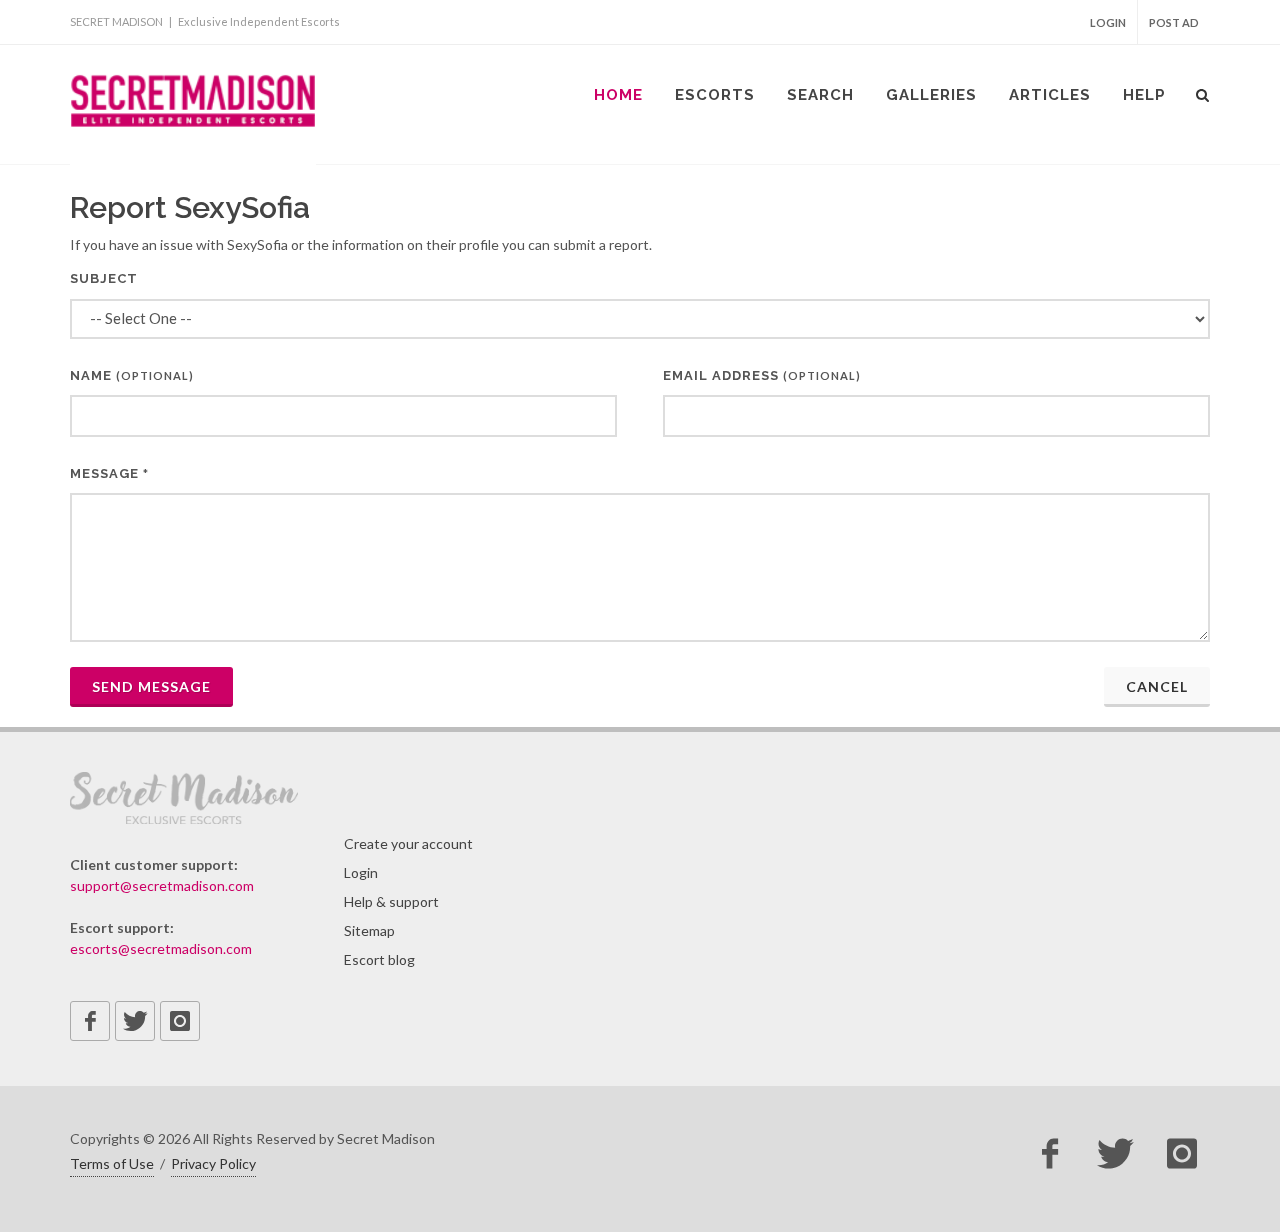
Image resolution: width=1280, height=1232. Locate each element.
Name (132, 375)
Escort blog (379, 959)
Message (109, 473)
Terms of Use (112, 1163)
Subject (104, 278)
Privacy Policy (213, 1163)
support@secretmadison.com (162, 885)
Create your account (408, 843)
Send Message (151, 686)
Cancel (1157, 686)
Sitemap (369, 930)
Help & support (391, 901)
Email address (762, 375)
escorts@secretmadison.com (161, 948)
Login (1108, 22)
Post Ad (1174, 22)
